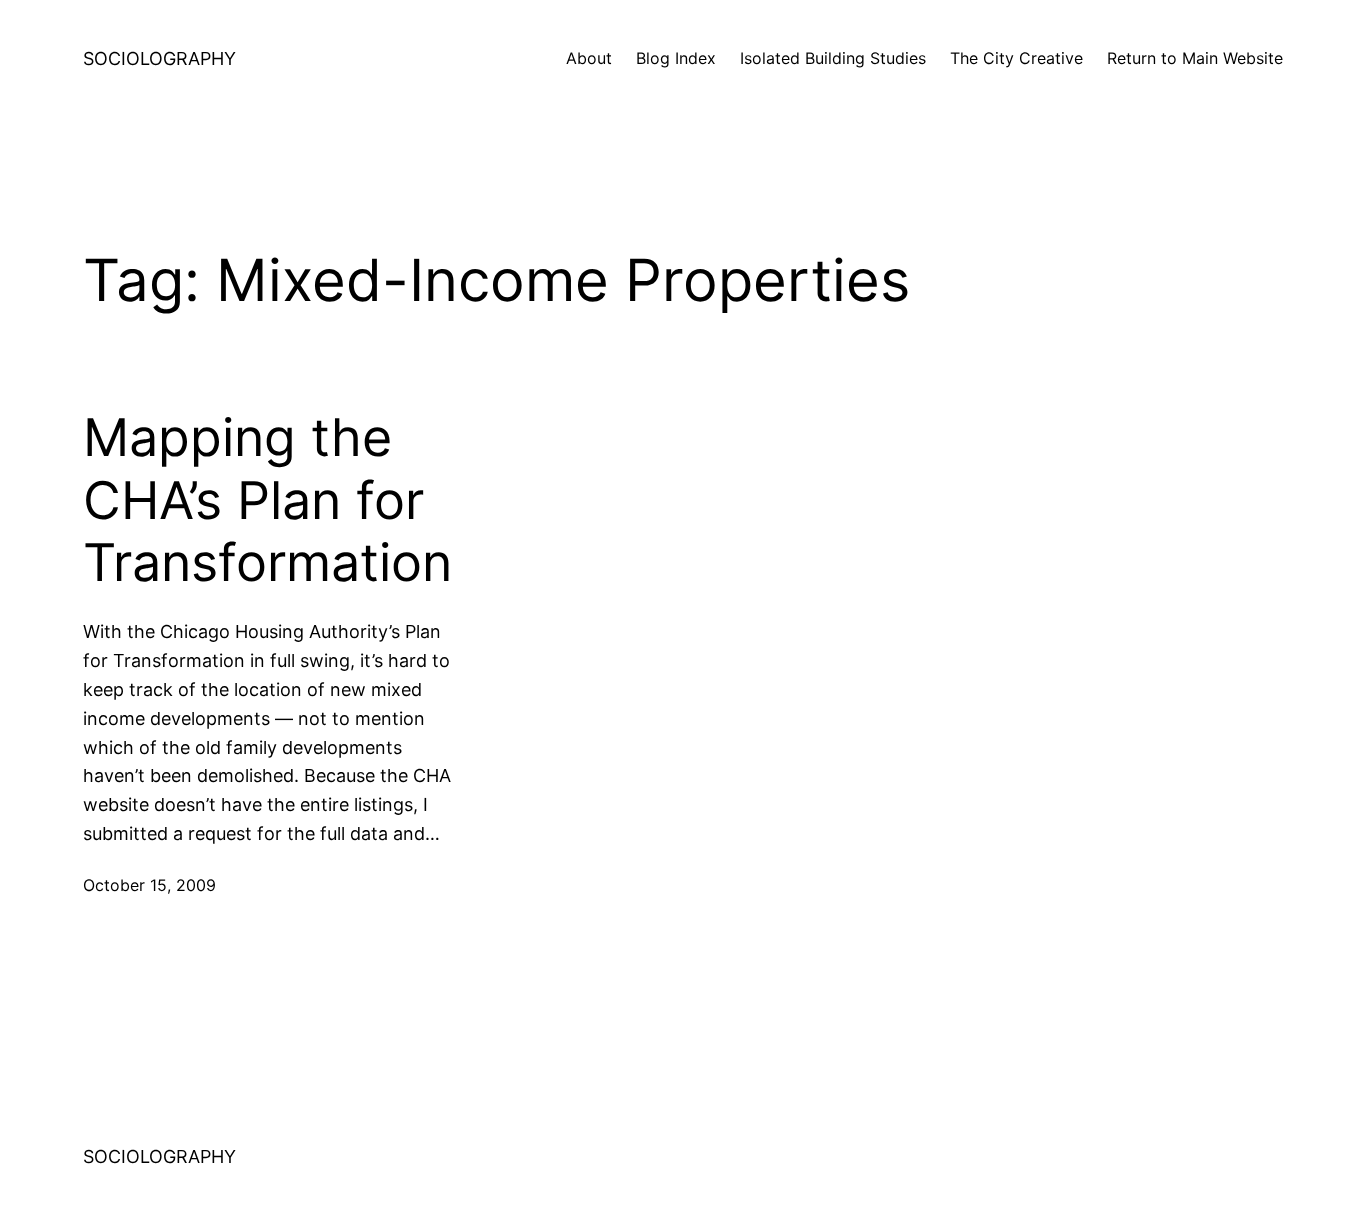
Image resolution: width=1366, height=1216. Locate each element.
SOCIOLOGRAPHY (159, 58)
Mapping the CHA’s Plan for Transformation (267, 500)
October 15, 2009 (149, 885)
